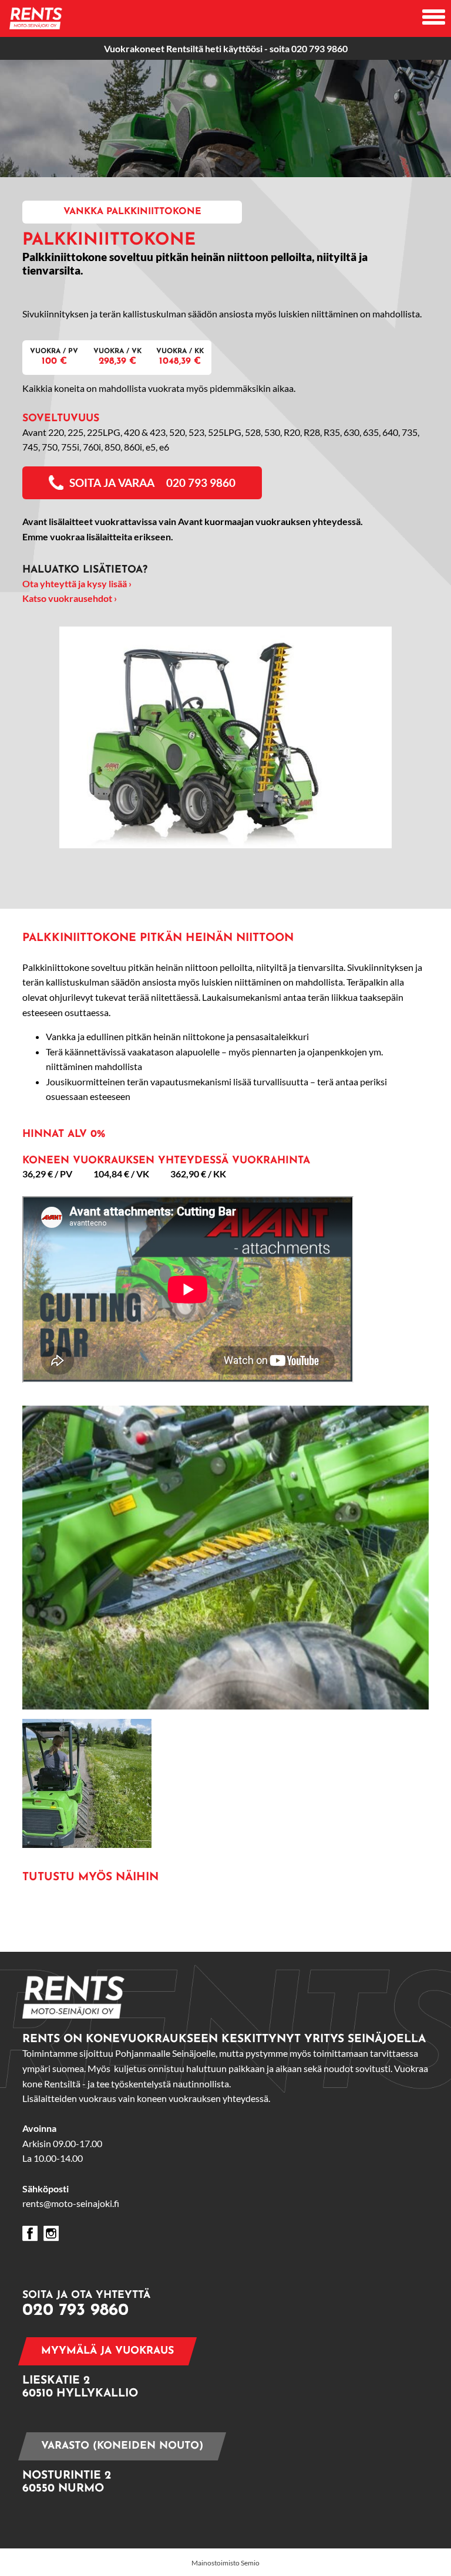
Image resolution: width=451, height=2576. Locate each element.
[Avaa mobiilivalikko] (434, 18)
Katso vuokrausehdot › (70, 598)
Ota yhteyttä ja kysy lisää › (77, 583)
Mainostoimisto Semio (225, 2563)
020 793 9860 (319, 48)
